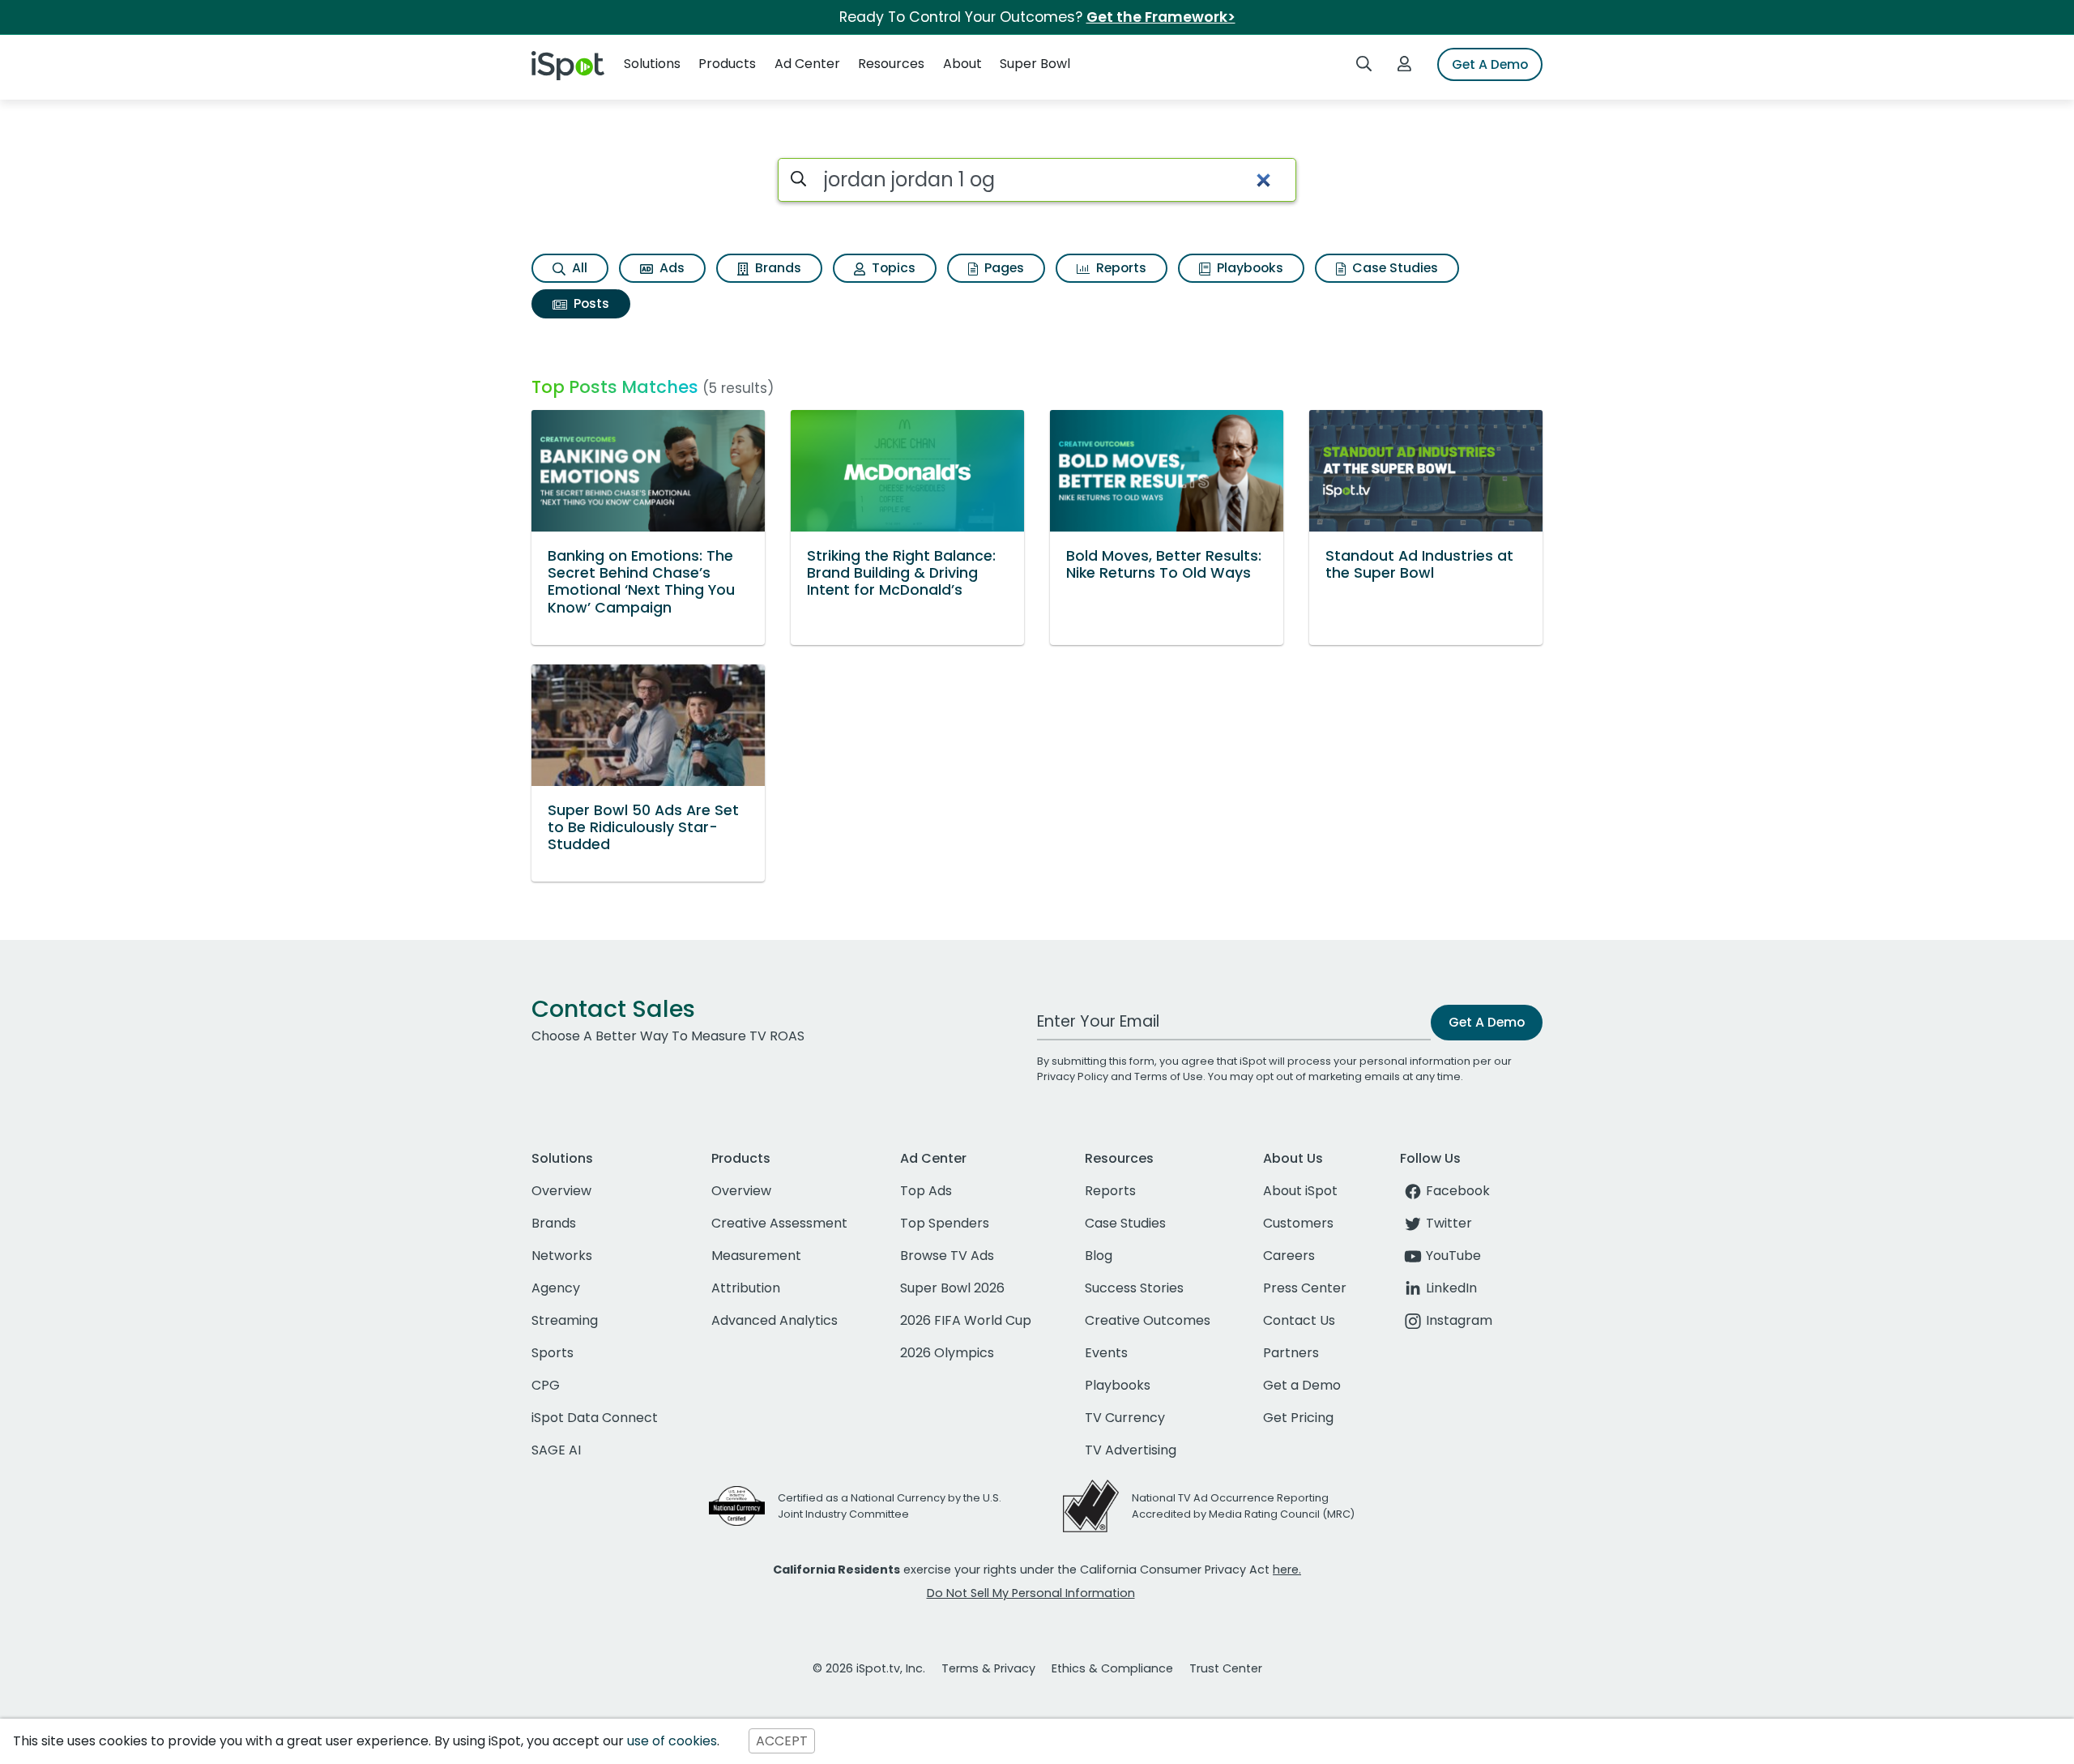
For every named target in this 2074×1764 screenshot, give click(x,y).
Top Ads (926, 1191)
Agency (556, 1288)
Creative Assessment (779, 1223)
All (578, 268)
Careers (1289, 1256)
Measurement (756, 1256)
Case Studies (1393, 268)
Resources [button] (891, 64)
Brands (777, 268)
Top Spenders (945, 1223)
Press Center (1305, 1288)
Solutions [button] (652, 64)
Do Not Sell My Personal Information (1031, 1593)
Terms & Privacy (988, 1668)
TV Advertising (1131, 1450)
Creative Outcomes (1148, 1320)
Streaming (565, 1320)
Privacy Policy (1073, 1076)
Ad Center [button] (807, 64)
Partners (1291, 1353)
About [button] (962, 64)
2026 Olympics (947, 1353)
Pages (1003, 268)
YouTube (1453, 1256)
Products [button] (727, 64)
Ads (670, 268)
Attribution (746, 1288)
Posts (590, 303)
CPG (546, 1385)
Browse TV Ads (947, 1256)
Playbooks (1248, 268)
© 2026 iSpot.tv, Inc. (869, 1668)
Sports (553, 1353)
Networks (562, 1256)
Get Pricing (1298, 1418)
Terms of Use (1169, 1076)
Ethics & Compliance (1112, 1668)
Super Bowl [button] (1035, 64)
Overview (561, 1191)
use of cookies (672, 1741)
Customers (1298, 1223)
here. (1287, 1570)
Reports (1120, 268)
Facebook (1458, 1191)
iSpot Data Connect (595, 1418)
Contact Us (1299, 1320)
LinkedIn (1451, 1288)
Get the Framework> (1161, 17)
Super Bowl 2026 (952, 1288)
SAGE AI (556, 1450)
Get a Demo (1302, 1385)
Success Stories (1134, 1288)
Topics (892, 268)
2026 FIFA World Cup (966, 1320)
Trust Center (1226, 1668)
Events (1106, 1353)
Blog (1099, 1256)
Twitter (1449, 1223)
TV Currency (1125, 1418)
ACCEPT (782, 1741)
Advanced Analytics (775, 1320)
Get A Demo (1490, 64)
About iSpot (1300, 1191)
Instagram (1459, 1320)
